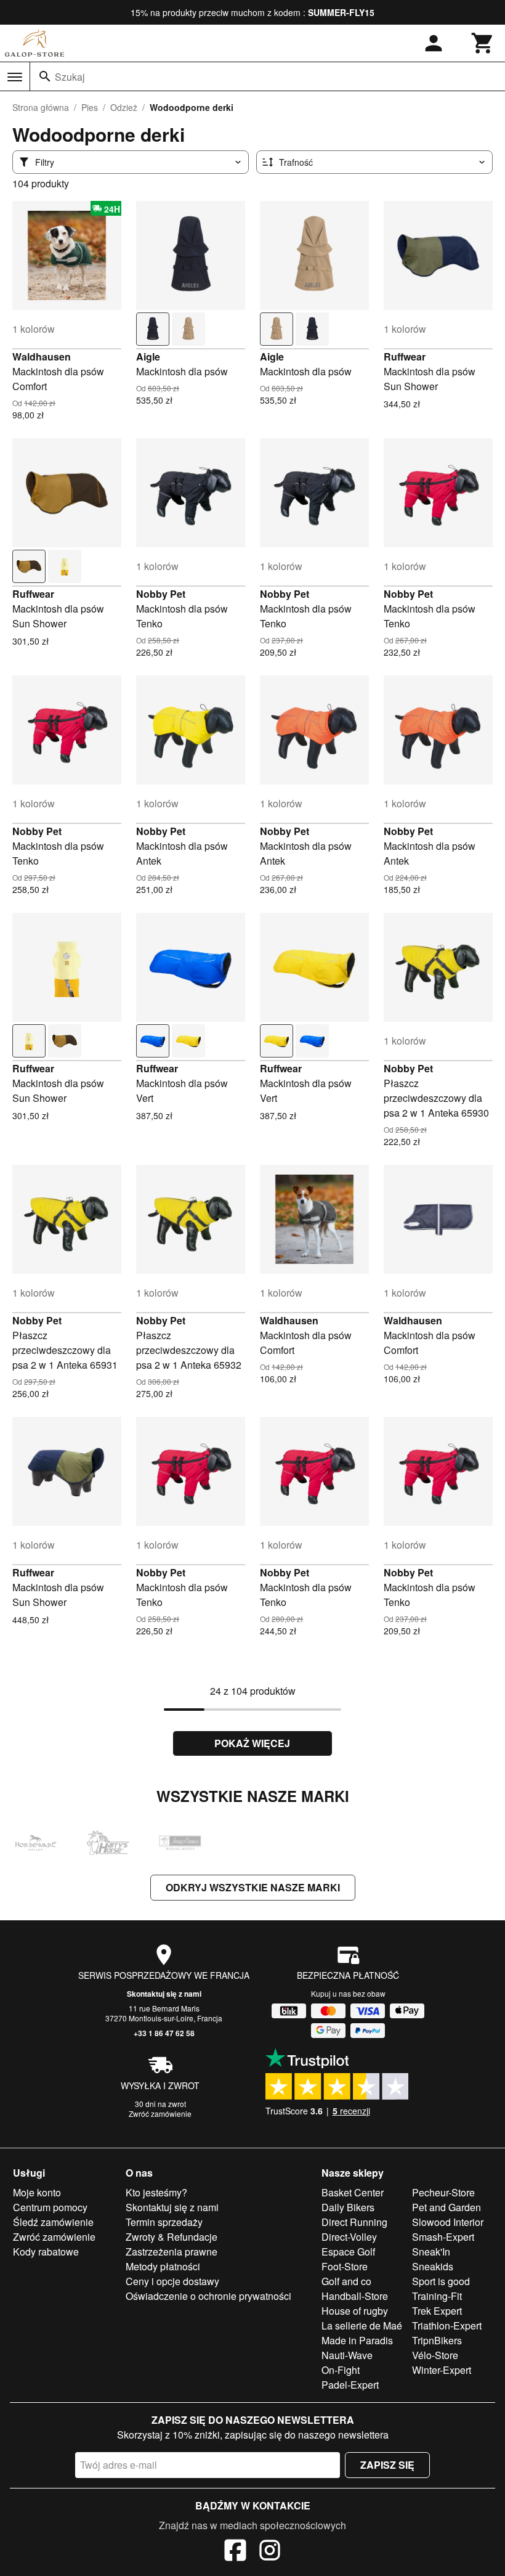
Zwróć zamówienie (160, 2113)
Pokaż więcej (252, 1743)
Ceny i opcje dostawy (172, 2281)
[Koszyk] (483, 43)
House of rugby (355, 2311)
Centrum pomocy (50, 2207)
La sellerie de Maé (362, 2325)
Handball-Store (355, 2296)
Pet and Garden (446, 2207)
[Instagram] (270, 2552)
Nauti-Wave (347, 2355)
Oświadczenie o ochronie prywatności (208, 2296)
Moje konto (37, 2192)
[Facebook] (235, 2552)
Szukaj (70, 77)
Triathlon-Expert (447, 2325)
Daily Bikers (348, 2207)
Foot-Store (345, 2266)
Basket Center (353, 2192)
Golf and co (346, 2281)
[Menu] (15, 77)
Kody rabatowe (46, 2252)
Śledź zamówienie (53, 2222)
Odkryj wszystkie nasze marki (253, 1887)
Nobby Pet (161, 594)
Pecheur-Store (443, 2192)
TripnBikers (437, 2340)
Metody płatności (163, 2266)
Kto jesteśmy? (156, 2192)
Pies (90, 107)
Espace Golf (348, 2252)
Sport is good (441, 2281)
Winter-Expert (442, 2370)
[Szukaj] (45, 76)
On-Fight (341, 2370)
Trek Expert (437, 2311)
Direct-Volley (349, 2237)
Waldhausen (42, 357)
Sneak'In (431, 2252)
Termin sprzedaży (164, 2222)
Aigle (148, 357)
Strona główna (41, 107)
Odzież (124, 107)
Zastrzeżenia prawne (172, 2252)
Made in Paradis (357, 2340)
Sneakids (433, 2266)
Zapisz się (387, 2465)
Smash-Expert (443, 2237)
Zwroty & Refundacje (172, 2237)
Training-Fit (437, 2296)
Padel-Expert (350, 2385)
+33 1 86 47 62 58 (164, 2033)
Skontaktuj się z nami (164, 1994)
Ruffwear (405, 357)
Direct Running (354, 2222)
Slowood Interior (448, 2222)
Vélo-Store (435, 2355)
